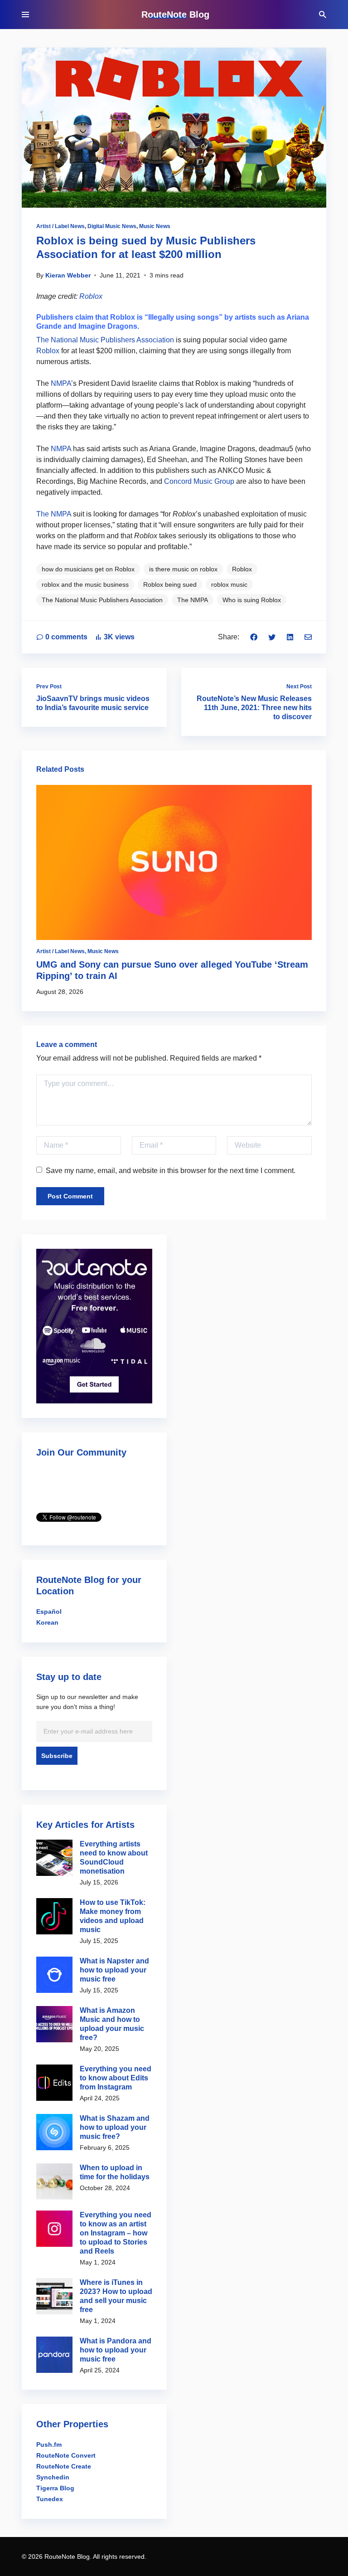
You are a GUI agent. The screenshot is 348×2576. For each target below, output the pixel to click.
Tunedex (50, 2499)
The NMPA (54, 514)
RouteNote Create (64, 2466)
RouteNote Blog (175, 15)
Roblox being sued (170, 584)
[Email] (308, 637)
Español (49, 1612)
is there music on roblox (183, 569)
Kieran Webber (68, 275)
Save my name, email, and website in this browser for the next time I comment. (171, 1171)
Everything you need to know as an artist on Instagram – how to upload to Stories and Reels (116, 2233)
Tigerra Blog (55, 2488)
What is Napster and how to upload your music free (114, 1970)
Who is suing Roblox (252, 600)
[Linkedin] (290, 637)
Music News (155, 226)
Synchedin (53, 2477)
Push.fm (49, 2445)
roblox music (229, 584)
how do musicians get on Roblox (88, 569)
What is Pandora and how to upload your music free (116, 2350)
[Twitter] (272, 637)
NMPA (61, 383)
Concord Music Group (198, 481)
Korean (47, 1622)
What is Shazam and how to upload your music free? (115, 2127)
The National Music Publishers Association (105, 340)
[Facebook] (254, 637)
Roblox (91, 296)
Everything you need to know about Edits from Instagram (116, 2078)
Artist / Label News (60, 226)
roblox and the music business (85, 584)
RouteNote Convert (66, 2455)
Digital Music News (112, 226)
